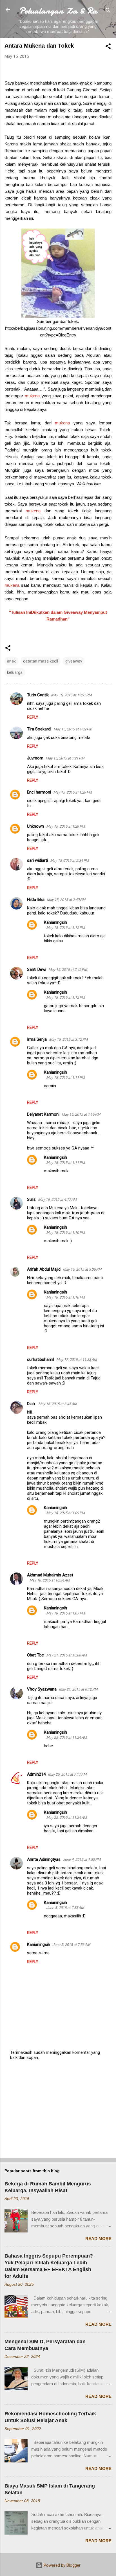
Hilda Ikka (36, 900)
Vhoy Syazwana (42, 1689)
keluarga (15, 672)
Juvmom (35, 758)
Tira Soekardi (39, 729)
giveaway (74, 661)
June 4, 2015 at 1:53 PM (82, 1860)
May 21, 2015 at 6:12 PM (78, 1689)
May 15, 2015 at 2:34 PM (69, 860)
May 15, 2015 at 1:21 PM (65, 758)
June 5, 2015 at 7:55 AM (65, 1908)
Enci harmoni (39, 792)
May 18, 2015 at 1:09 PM (65, 1513)
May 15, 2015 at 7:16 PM (81, 1114)
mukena (32, 396)
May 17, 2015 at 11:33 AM (77, 1360)
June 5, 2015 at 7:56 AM (71, 1945)
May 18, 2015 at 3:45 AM (58, 1404)
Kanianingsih (55, 922)
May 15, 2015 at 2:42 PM (68, 970)
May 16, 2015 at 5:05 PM (82, 1269)
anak (11, 661)
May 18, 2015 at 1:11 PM (65, 1077)
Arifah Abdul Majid (44, 1269)
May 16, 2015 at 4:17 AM (57, 1200)
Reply (33, 717)
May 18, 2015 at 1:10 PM (65, 1232)
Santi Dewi (37, 969)
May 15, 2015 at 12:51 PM (71, 695)
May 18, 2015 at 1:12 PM (65, 928)
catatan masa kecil (41, 661)
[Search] (108, 11)
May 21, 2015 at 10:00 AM (66, 1655)
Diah (32, 1404)
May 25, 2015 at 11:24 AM (66, 1737)
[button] (108, 47)
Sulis (31, 1199)
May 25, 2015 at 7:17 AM (67, 1774)
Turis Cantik (38, 695)
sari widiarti (37, 860)
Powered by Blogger (62, 2565)
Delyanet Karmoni (43, 1114)
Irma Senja (37, 1039)
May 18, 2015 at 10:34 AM (50, 1580)
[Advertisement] (58, 2109)
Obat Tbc (35, 1655)
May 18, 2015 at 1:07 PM (65, 1613)
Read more (98, 2239)
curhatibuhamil (41, 1359)
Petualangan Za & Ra (58, 11)
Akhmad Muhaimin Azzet (50, 1575)
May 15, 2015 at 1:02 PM (73, 729)
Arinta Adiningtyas (44, 1859)
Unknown (35, 826)
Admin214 (36, 1774)
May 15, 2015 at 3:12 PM (68, 1039)
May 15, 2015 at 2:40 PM (66, 900)
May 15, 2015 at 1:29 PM (72, 792)
